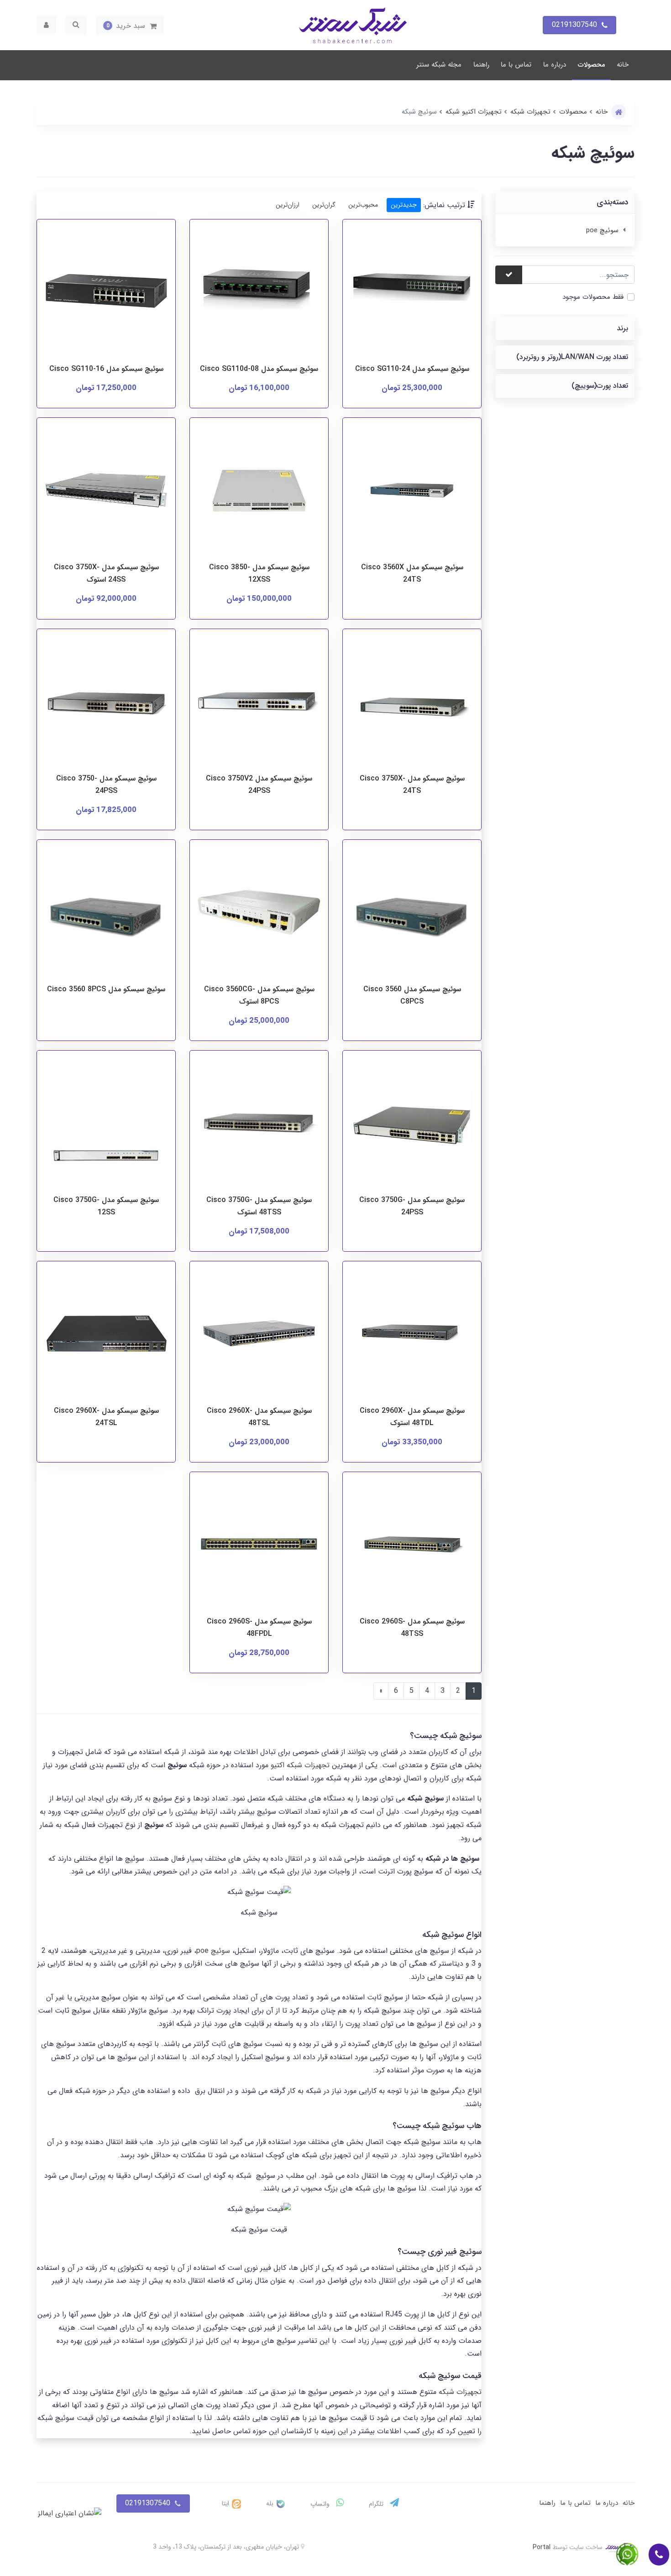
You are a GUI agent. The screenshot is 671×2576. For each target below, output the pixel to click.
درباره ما (555, 65)
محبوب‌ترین (363, 205)
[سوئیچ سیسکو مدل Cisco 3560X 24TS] (412, 492)
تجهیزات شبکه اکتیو (300, 1765)
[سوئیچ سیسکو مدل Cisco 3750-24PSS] (106, 703)
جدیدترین (404, 205)
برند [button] (622, 328)
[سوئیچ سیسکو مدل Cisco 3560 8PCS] (106, 914)
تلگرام (377, 2504)
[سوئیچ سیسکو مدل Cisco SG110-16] (106, 294)
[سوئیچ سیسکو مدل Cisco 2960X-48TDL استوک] (412, 1335)
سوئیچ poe (602, 230)
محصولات (592, 65)
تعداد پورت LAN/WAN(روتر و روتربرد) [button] (572, 357)
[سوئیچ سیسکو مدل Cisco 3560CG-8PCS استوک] (259, 914)
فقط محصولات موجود (593, 297)
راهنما (481, 65)
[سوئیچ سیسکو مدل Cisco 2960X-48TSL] (259, 1335)
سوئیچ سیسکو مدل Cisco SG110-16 (106, 369)
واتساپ (321, 2504)
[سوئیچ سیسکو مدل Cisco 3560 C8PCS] (412, 914)
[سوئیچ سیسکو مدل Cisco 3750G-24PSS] (412, 1125)
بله (271, 2503)
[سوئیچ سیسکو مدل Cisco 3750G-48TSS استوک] (259, 1125)
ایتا (226, 2503)
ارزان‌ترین (288, 205)
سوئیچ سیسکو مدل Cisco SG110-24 (412, 369)
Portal (542, 2547)
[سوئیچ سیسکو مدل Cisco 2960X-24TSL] (106, 1335)
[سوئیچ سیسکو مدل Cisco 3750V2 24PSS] (259, 703)
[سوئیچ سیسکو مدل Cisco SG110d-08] (259, 294)
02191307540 (148, 2503)
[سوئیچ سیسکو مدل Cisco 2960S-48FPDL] (259, 1546)
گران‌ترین (324, 205)
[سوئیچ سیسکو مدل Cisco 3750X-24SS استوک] (106, 492)
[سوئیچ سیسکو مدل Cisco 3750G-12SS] (106, 1125)
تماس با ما (516, 65)
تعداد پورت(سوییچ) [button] (600, 386)
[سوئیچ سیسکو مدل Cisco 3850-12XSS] (259, 492)
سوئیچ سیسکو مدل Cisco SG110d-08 (259, 369)
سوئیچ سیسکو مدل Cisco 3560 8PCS (106, 989)
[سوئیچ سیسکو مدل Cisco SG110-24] (412, 294)
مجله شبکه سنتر (439, 65)
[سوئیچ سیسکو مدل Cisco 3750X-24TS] (412, 703)
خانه (623, 65)
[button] (130, 25)
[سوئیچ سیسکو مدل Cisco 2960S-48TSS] (412, 1546)
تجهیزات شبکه (460, 2392)
